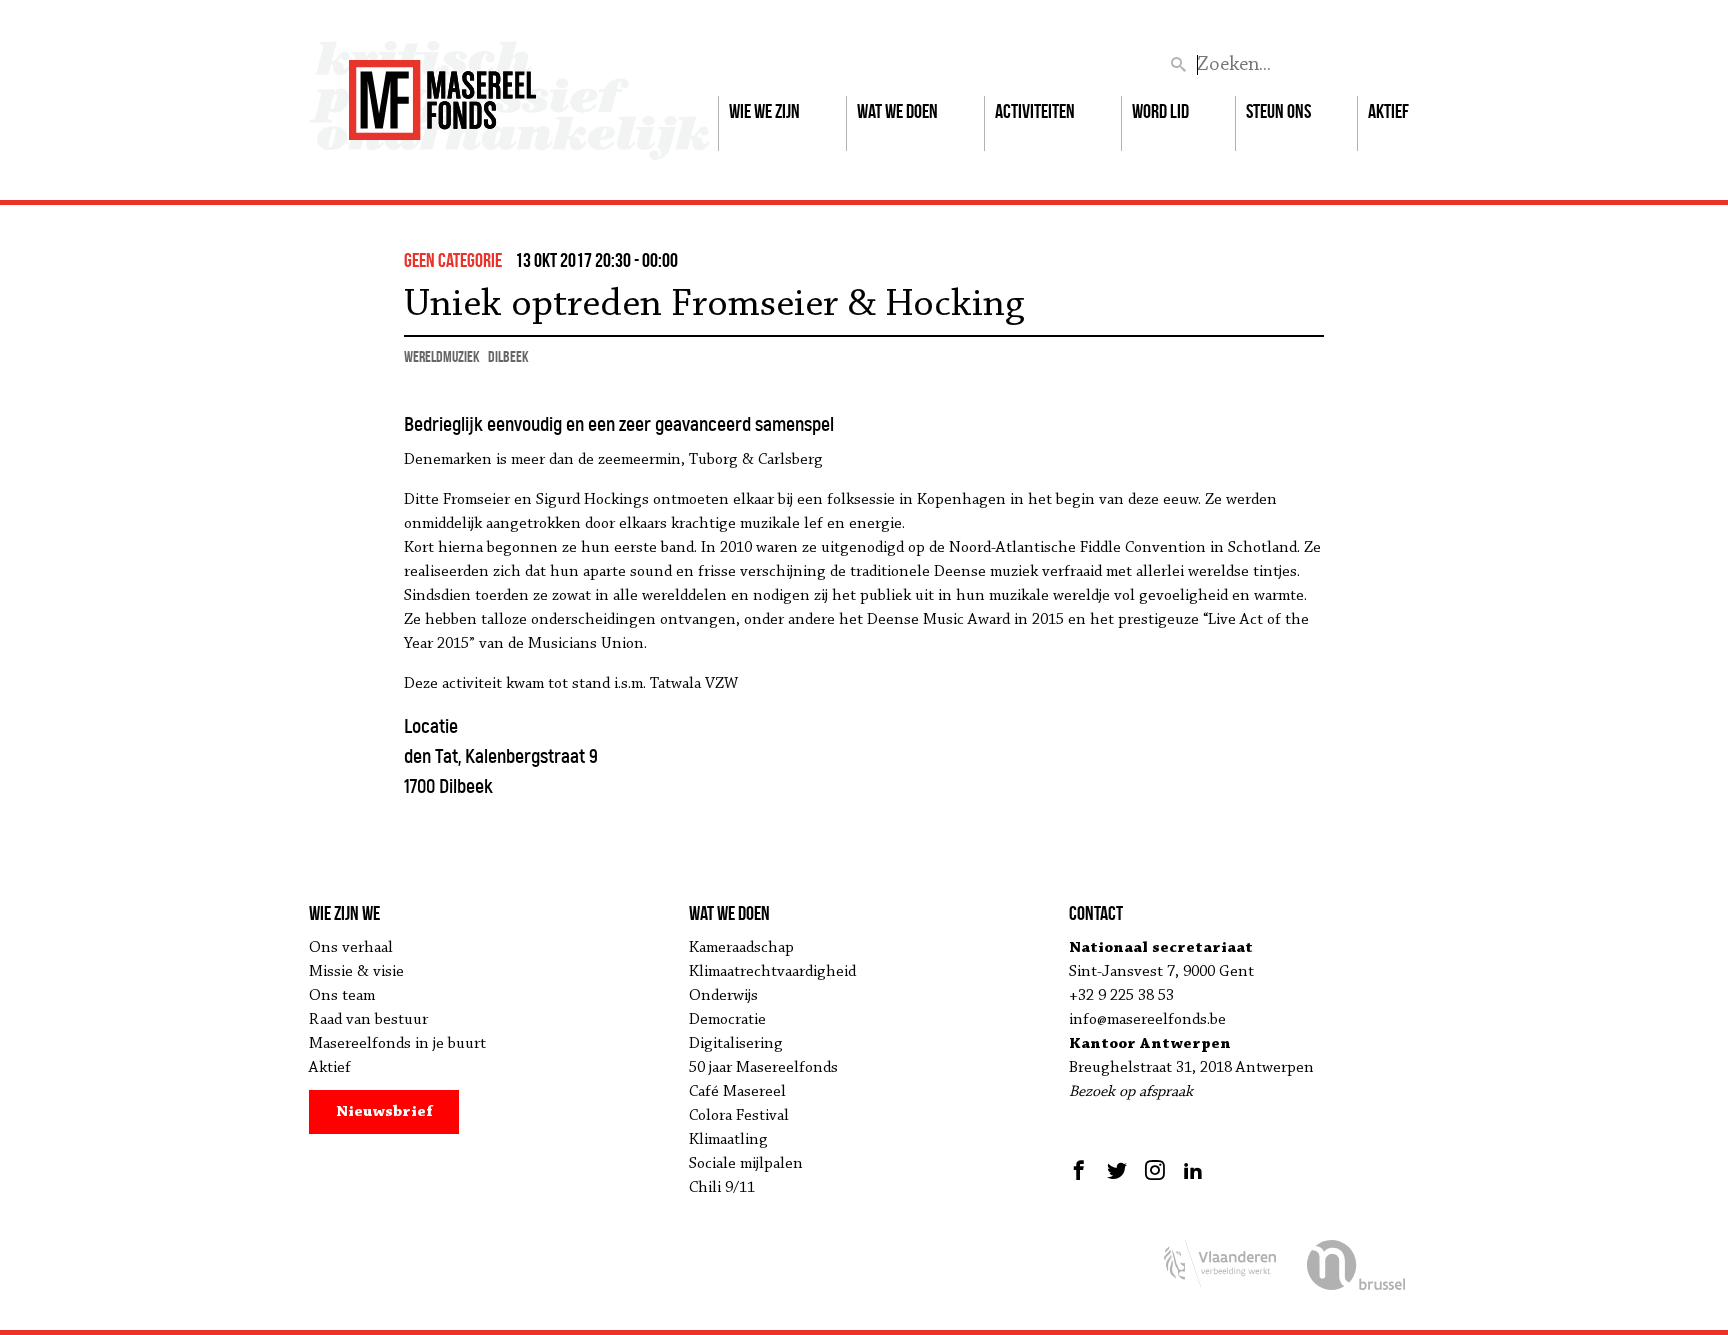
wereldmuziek (442, 356)
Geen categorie (453, 260)
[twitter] (1117, 1170)
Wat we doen (897, 111)
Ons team (342, 996)
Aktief (1388, 111)
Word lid (1160, 111)
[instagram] (1155, 1170)
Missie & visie (356, 972)
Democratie (727, 1020)
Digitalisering (736, 1044)
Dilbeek (508, 356)
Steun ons (1278, 111)
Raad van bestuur (368, 1020)
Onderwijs (723, 996)
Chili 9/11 (722, 1188)
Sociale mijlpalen (746, 1164)
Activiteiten (1035, 111)
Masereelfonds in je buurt (397, 1044)
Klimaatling (728, 1140)
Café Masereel (737, 1092)
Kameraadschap (741, 948)
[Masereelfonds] (442, 91)
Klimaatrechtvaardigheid (772, 972)
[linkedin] (1193, 1170)
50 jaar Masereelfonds (763, 1068)
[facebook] (1081, 1170)
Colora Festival (739, 1116)
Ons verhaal (351, 948)
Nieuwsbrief (384, 1112)
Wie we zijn (764, 111)
